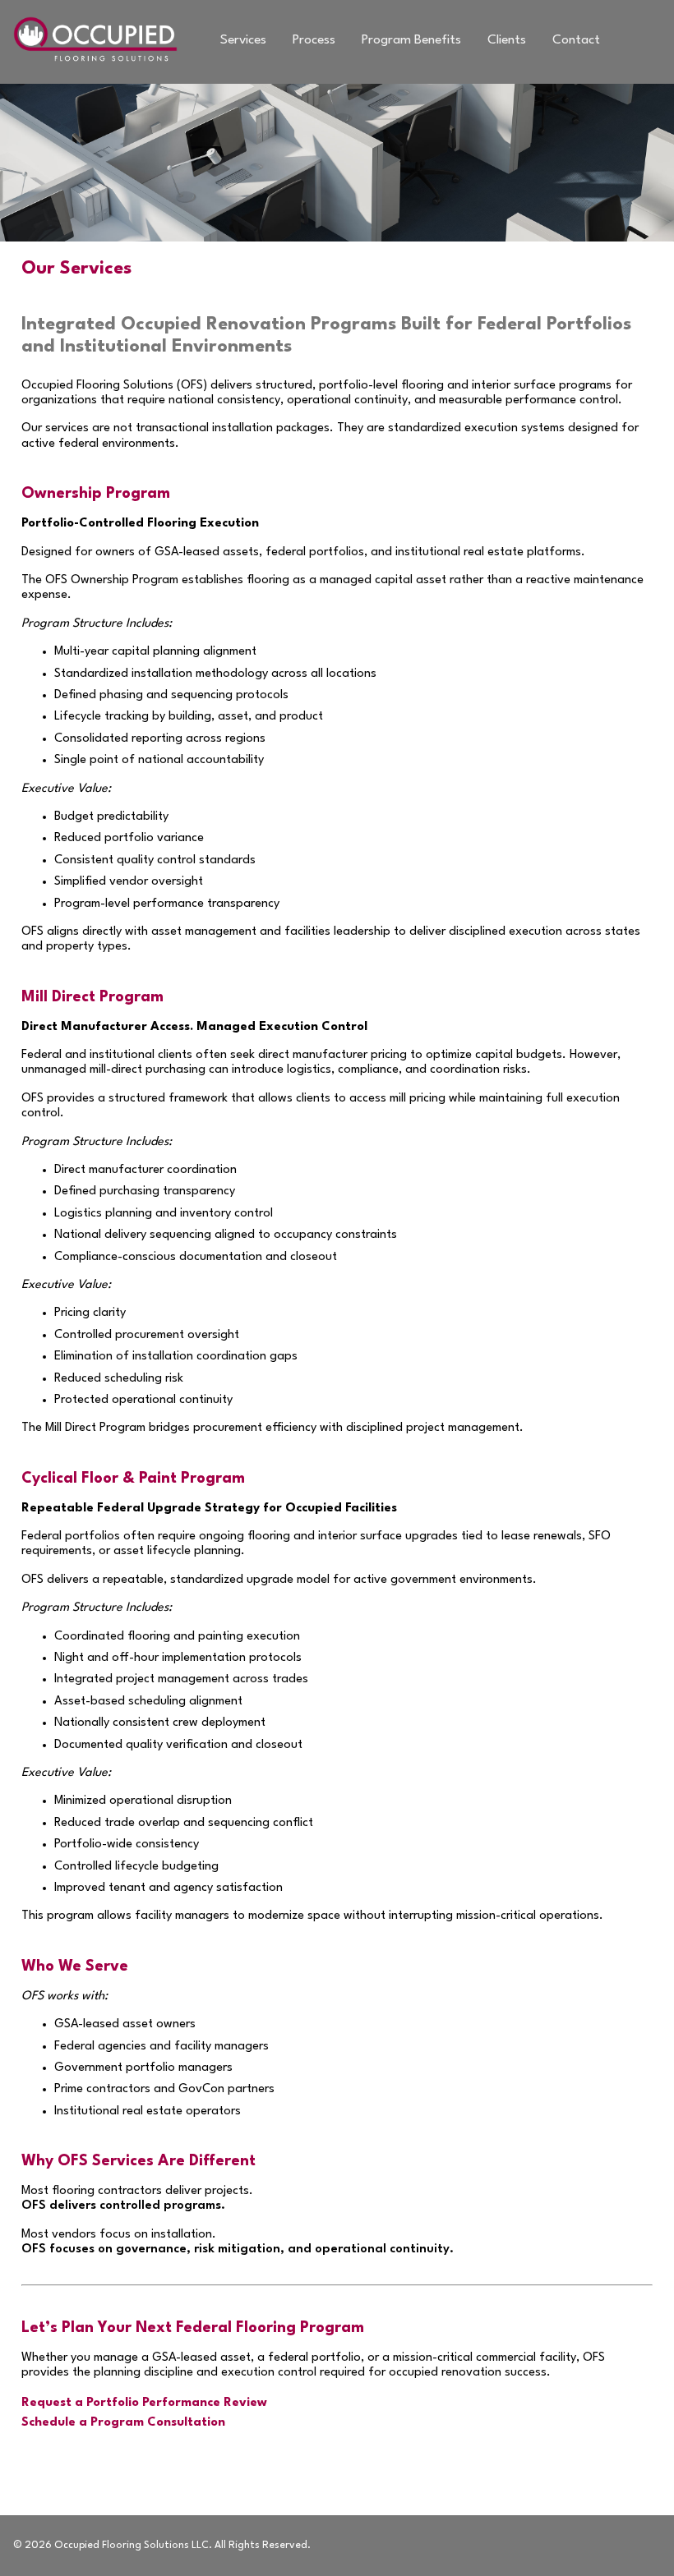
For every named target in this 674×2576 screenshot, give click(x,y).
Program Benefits (411, 40)
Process (314, 40)
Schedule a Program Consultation (123, 2423)
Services (243, 40)
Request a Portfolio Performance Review (144, 2403)
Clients (507, 40)
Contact (576, 40)
